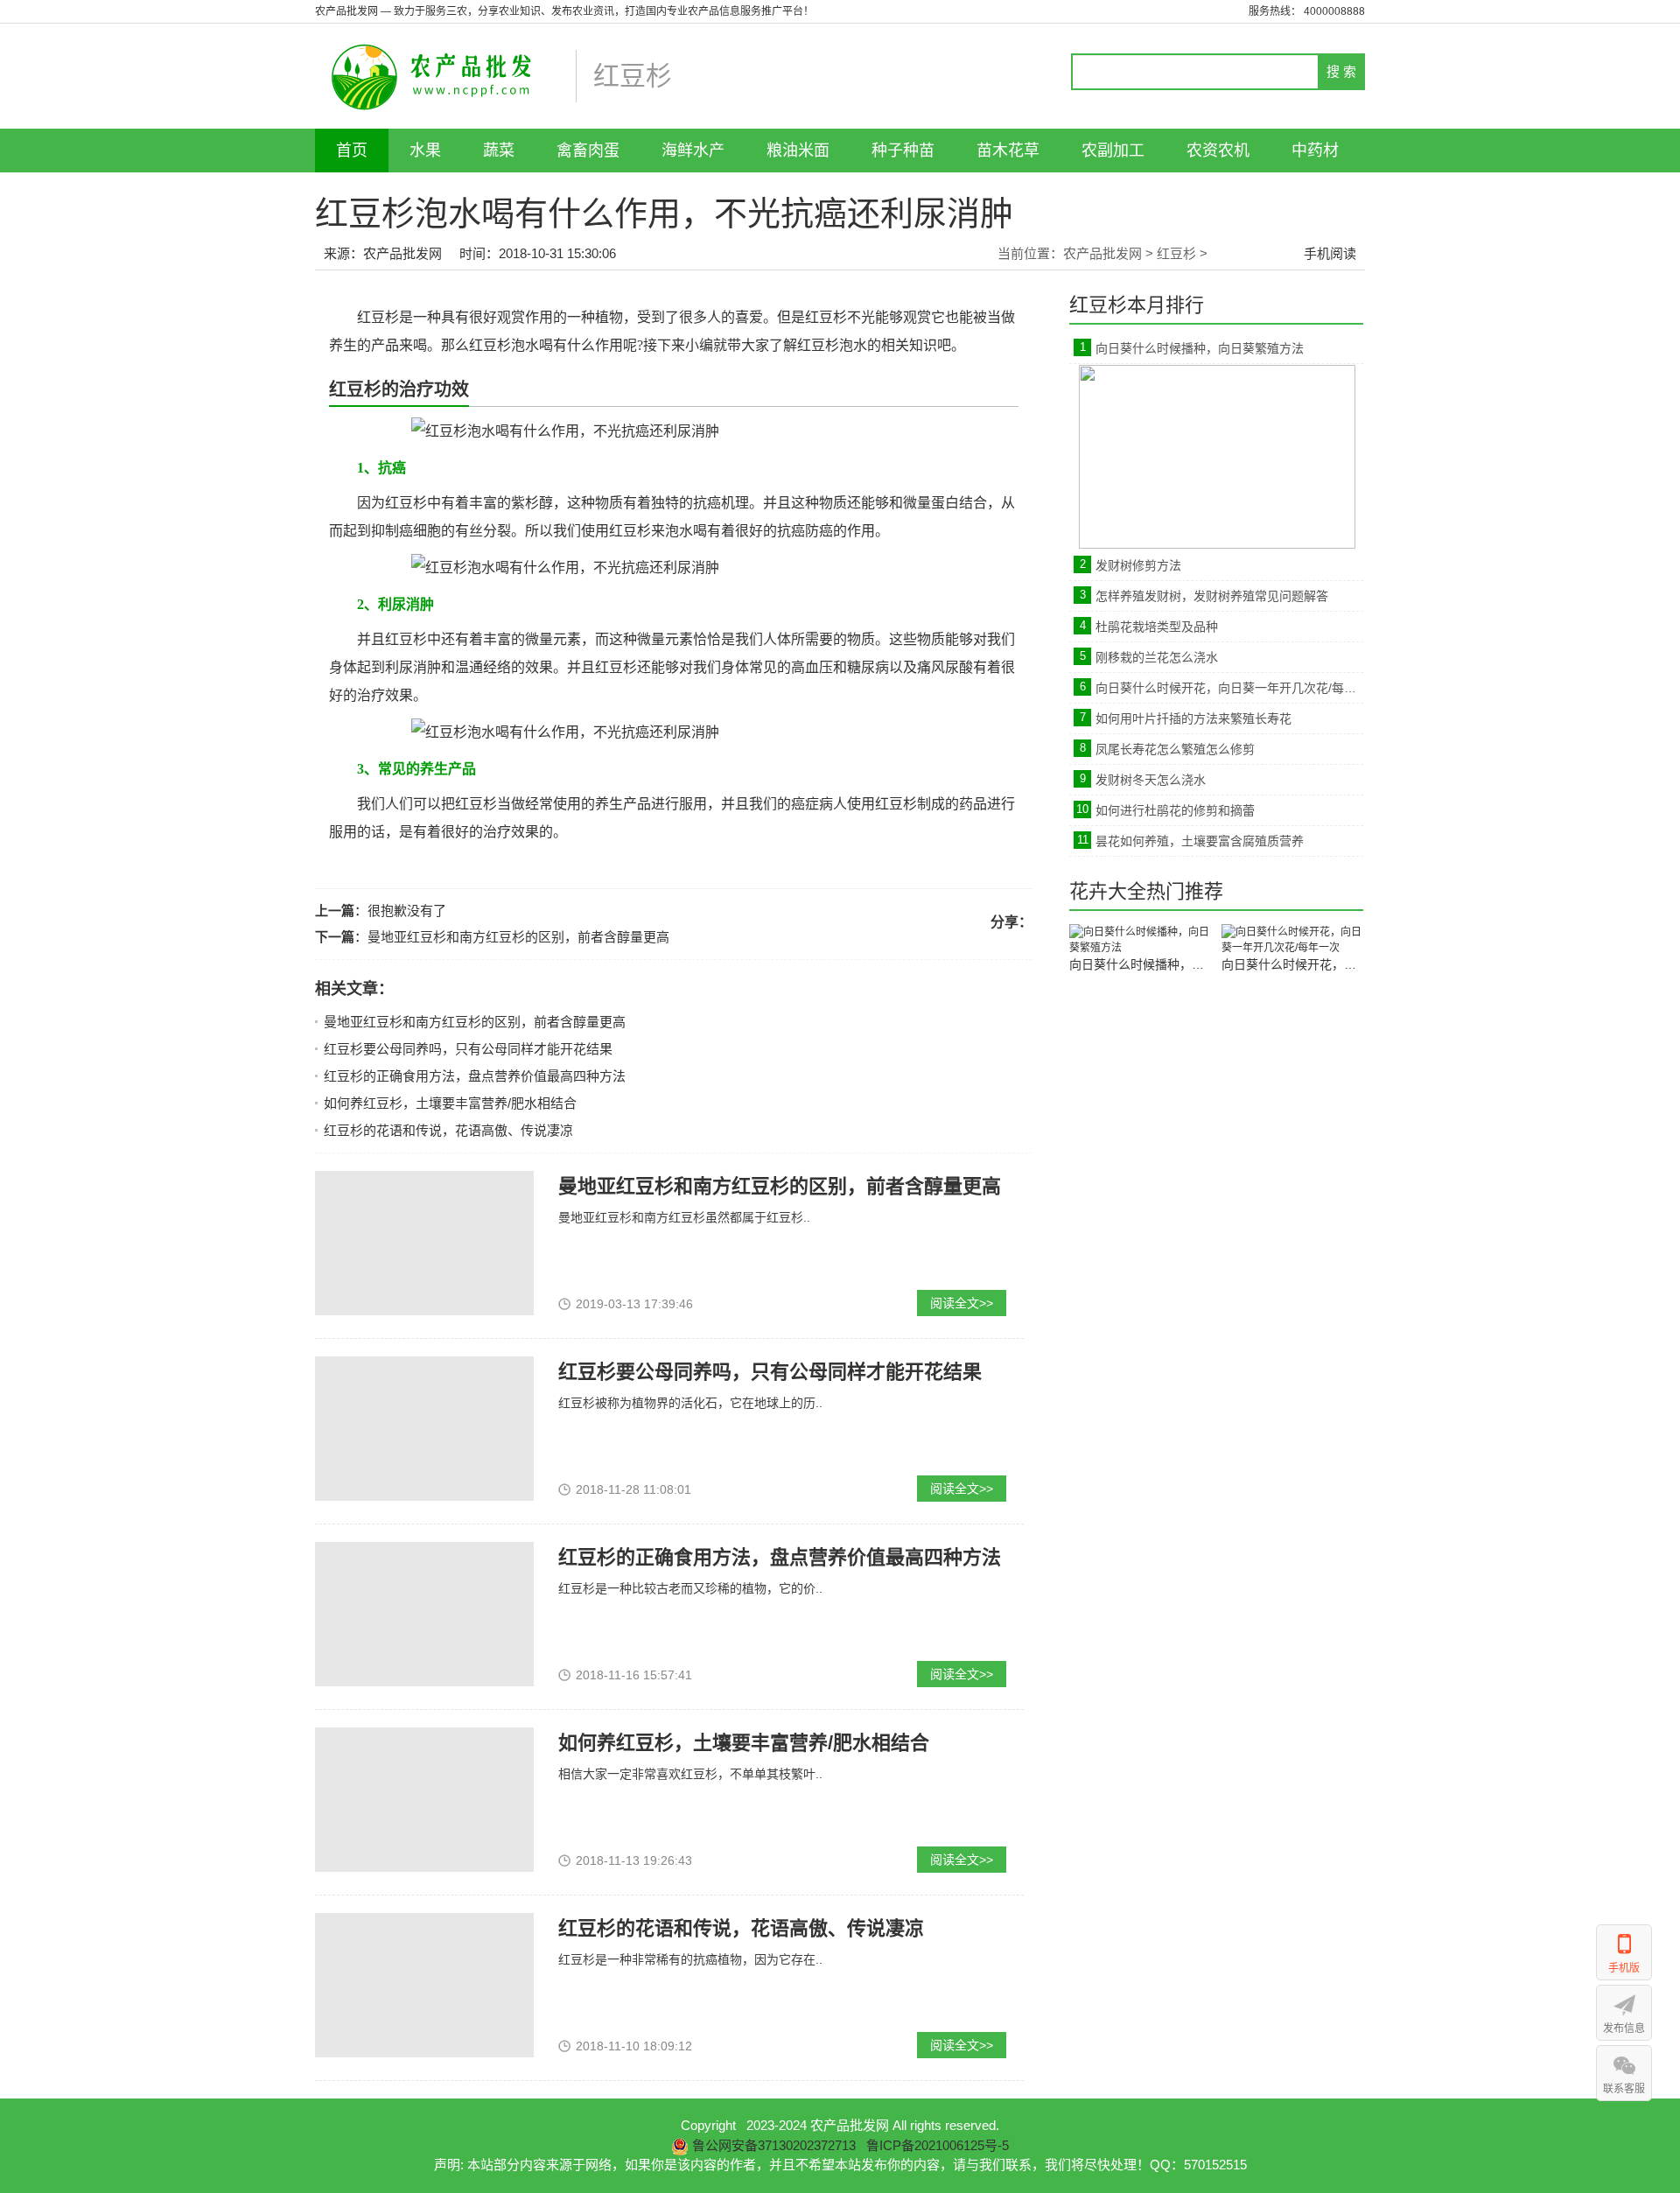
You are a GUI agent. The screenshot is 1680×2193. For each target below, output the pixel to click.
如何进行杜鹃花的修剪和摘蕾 (1175, 810)
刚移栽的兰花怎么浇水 (1157, 657)
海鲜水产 (693, 151)
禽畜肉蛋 (588, 151)
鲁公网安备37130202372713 (774, 2145)
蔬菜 (499, 151)
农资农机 (1218, 151)
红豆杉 (1176, 253)
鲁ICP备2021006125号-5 (938, 2145)
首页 (352, 151)
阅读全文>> (962, 1303)
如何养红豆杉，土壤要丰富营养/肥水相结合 (450, 1103)
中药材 (1315, 151)
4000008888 (1334, 11)
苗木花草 (1008, 151)
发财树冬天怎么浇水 (1151, 780)
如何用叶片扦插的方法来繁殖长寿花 (1193, 718)
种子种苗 (903, 151)
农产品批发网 (402, 253)
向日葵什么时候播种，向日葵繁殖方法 (1200, 348)
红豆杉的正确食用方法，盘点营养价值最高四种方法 (475, 1076)
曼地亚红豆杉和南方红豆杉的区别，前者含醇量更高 (518, 937)
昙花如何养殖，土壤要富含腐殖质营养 (1200, 841)
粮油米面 (798, 151)
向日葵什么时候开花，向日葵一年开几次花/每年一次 (1229, 688)
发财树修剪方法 (1138, 565)
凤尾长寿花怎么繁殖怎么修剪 (1175, 749)
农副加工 (1113, 151)
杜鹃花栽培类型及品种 (1157, 627)
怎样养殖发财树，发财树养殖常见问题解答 (1212, 596)
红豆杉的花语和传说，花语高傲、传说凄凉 (448, 1130)
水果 (425, 151)
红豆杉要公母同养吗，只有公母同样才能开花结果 (468, 1049)
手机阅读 (1330, 253)
